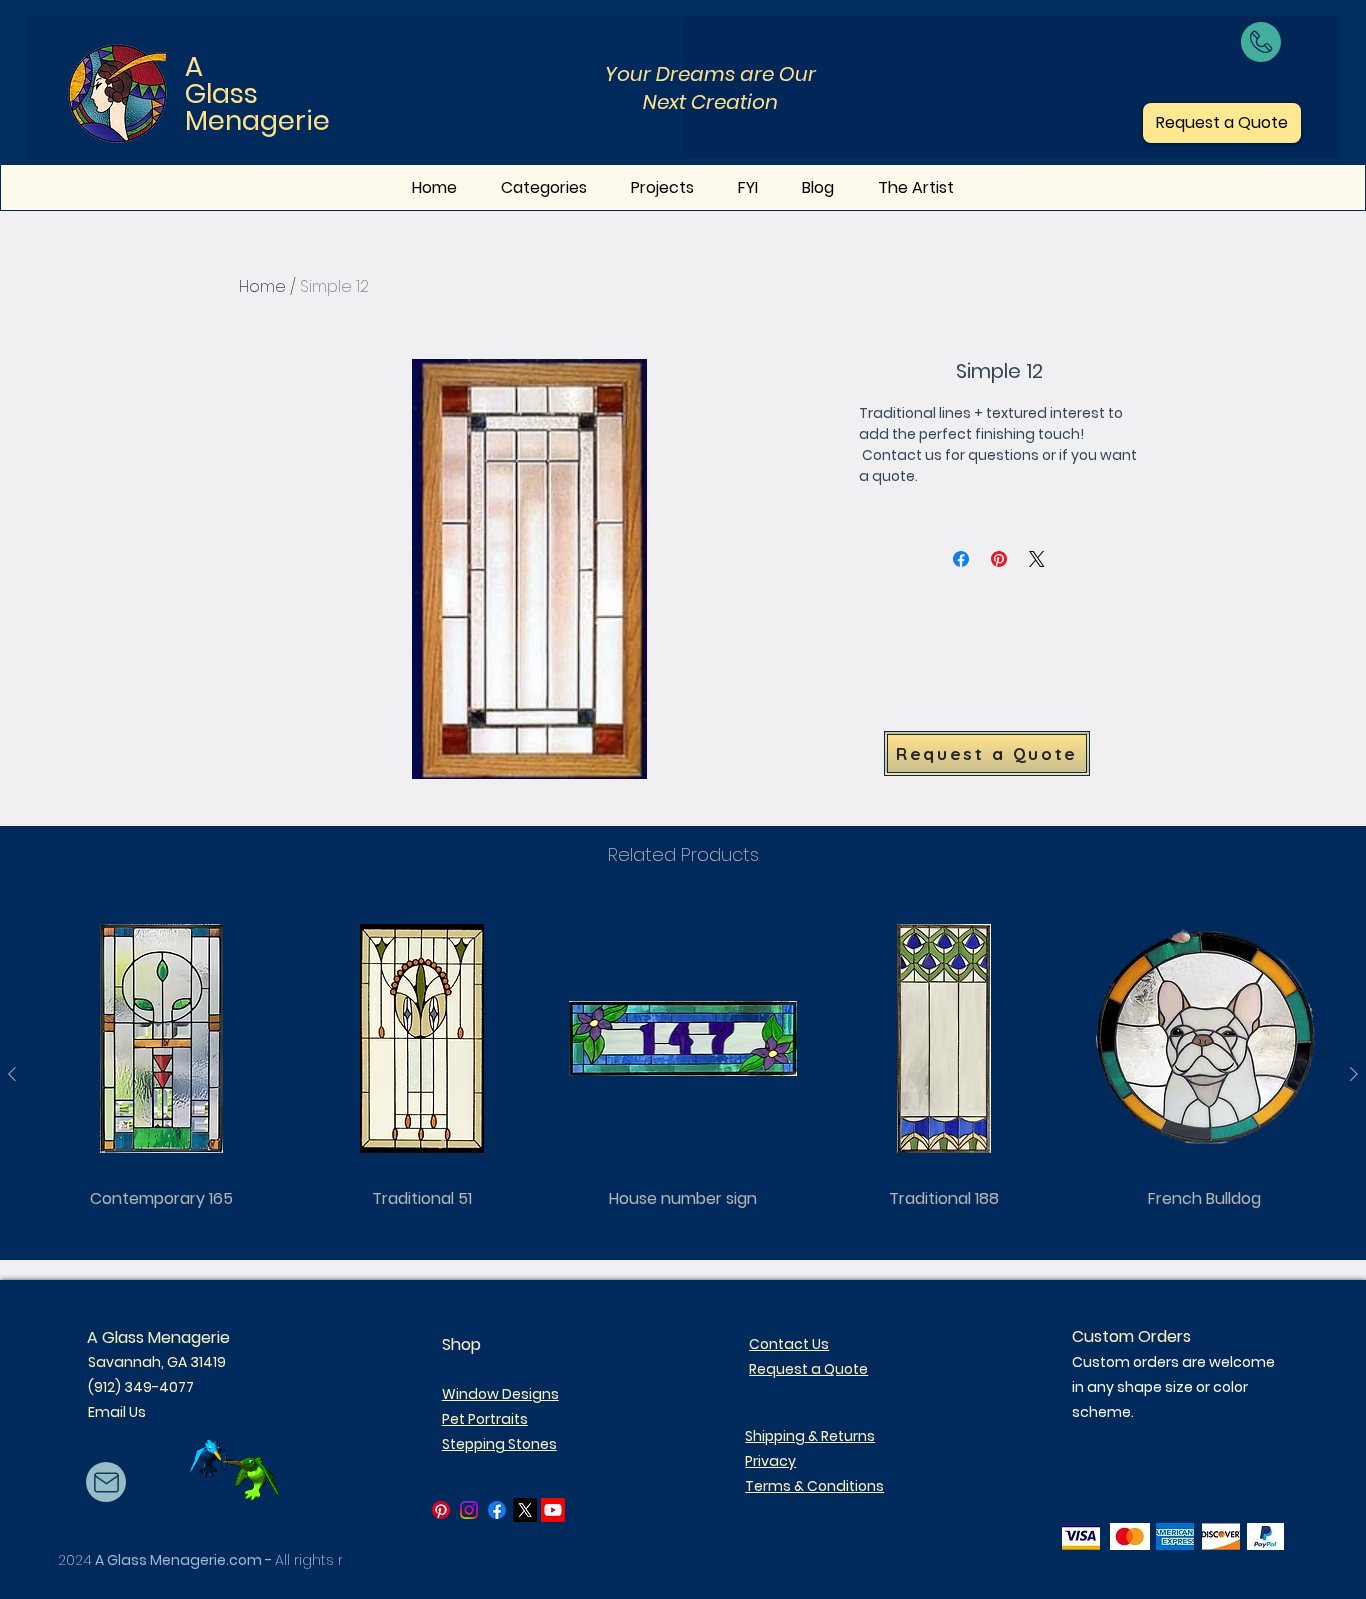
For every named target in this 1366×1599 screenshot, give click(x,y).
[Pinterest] (441, 1510)
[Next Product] (1354, 1074)
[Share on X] (1037, 559)
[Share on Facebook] (961, 559)
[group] (683, 1073)
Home (262, 286)
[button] (748, 187)
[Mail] (106, 1482)
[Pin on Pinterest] (999, 559)
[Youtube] (553, 1510)
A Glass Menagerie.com (178, 1560)
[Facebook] (497, 1510)
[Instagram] (469, 1510)
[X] (525, 1510)
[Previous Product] (12, 1074)
